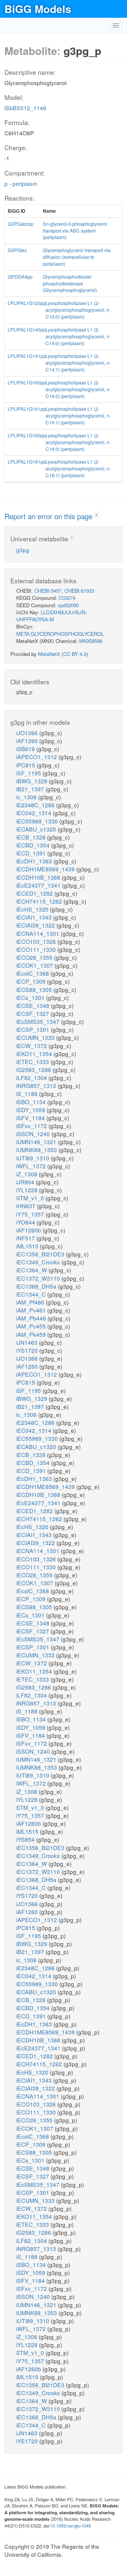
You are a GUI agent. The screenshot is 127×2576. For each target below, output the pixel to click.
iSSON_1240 (34, 1134)
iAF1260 (28, 741)
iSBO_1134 (32, 1102)
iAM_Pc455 (32, 1326)
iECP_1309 (32, 981)
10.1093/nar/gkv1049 (70, 2526)
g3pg (23, 550)
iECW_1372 (32, 1046)
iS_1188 (28, 1093)
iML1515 (28, 1246)
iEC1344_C (32, 1294)
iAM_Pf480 (31, 1302)
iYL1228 (28, 1190)
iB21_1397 (31, 789)
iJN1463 (28, 1342)
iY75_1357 (31, 1214)
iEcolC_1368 (33, 973)
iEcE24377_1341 (39, 885)
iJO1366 (28, 733)
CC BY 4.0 (75, 654)
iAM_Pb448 (32, 1318)
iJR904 (26, 1182)
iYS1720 (28, 1350)
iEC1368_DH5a (37, 1286)
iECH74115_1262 (40, 901)
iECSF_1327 (33, 1013)
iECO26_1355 (35, 957)
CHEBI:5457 (48, 591)
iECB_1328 (32, 837)
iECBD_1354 (34, 845)
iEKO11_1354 (35, 1054)
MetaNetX (49, 654)
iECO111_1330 (37, 949)
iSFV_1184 (31, 1118)
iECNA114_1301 (39, 933)
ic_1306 (27, 797)
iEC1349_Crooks (39, 1262)
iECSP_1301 (34, 1029)
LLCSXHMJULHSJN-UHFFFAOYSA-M (52, 616)
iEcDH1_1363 (35, 861)
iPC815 (26, 765)
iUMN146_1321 (37, 1142)
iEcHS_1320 (33, 909)
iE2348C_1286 (36, 805)
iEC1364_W (32, 1270)
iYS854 (26, 1839)
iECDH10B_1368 (39, 877)
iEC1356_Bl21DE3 (41, 1254)
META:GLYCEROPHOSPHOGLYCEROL (60, 634)
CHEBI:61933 (79, 591)
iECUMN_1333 (36, 1037)
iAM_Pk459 (32, 1334)
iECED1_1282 (35, 893)
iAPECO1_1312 (37, 757)
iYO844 (26, 1222)
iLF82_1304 (32, 1077)
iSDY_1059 (31, 1110)
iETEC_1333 (33, 1062)
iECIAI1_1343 (35, 917)
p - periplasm (21, 183)
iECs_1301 (31, 997)
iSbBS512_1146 (25, 108)
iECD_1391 (32, 853)
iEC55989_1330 (38, 821)
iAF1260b (29, 1230)
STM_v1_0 (31, 1198)
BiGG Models (38, 9)
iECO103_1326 (37, 941)
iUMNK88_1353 (37, 1150)
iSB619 (26, 749)
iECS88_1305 (35, 989)
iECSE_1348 (34, 1005)
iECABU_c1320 (37, 829)
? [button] (96, 515)
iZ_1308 (27, 1174)
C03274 (67, 598)
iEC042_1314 (35, 813)
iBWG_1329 (32, 781)
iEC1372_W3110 (39, 1278)
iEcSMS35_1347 (39, 1021)
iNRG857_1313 (37, 1085)
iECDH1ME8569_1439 (46, 869)
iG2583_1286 (34, 1069)
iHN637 (27, 1206)
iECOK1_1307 (35, 965)
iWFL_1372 (32, 1166)
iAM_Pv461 (32, 1310)
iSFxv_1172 (32, 1126)
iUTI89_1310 (34, 1158)
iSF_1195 (29, 773)
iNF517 (26, 1238)
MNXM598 (91, 641)
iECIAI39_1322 (36, 925)
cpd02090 (68, 605)
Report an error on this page (49, 516)
